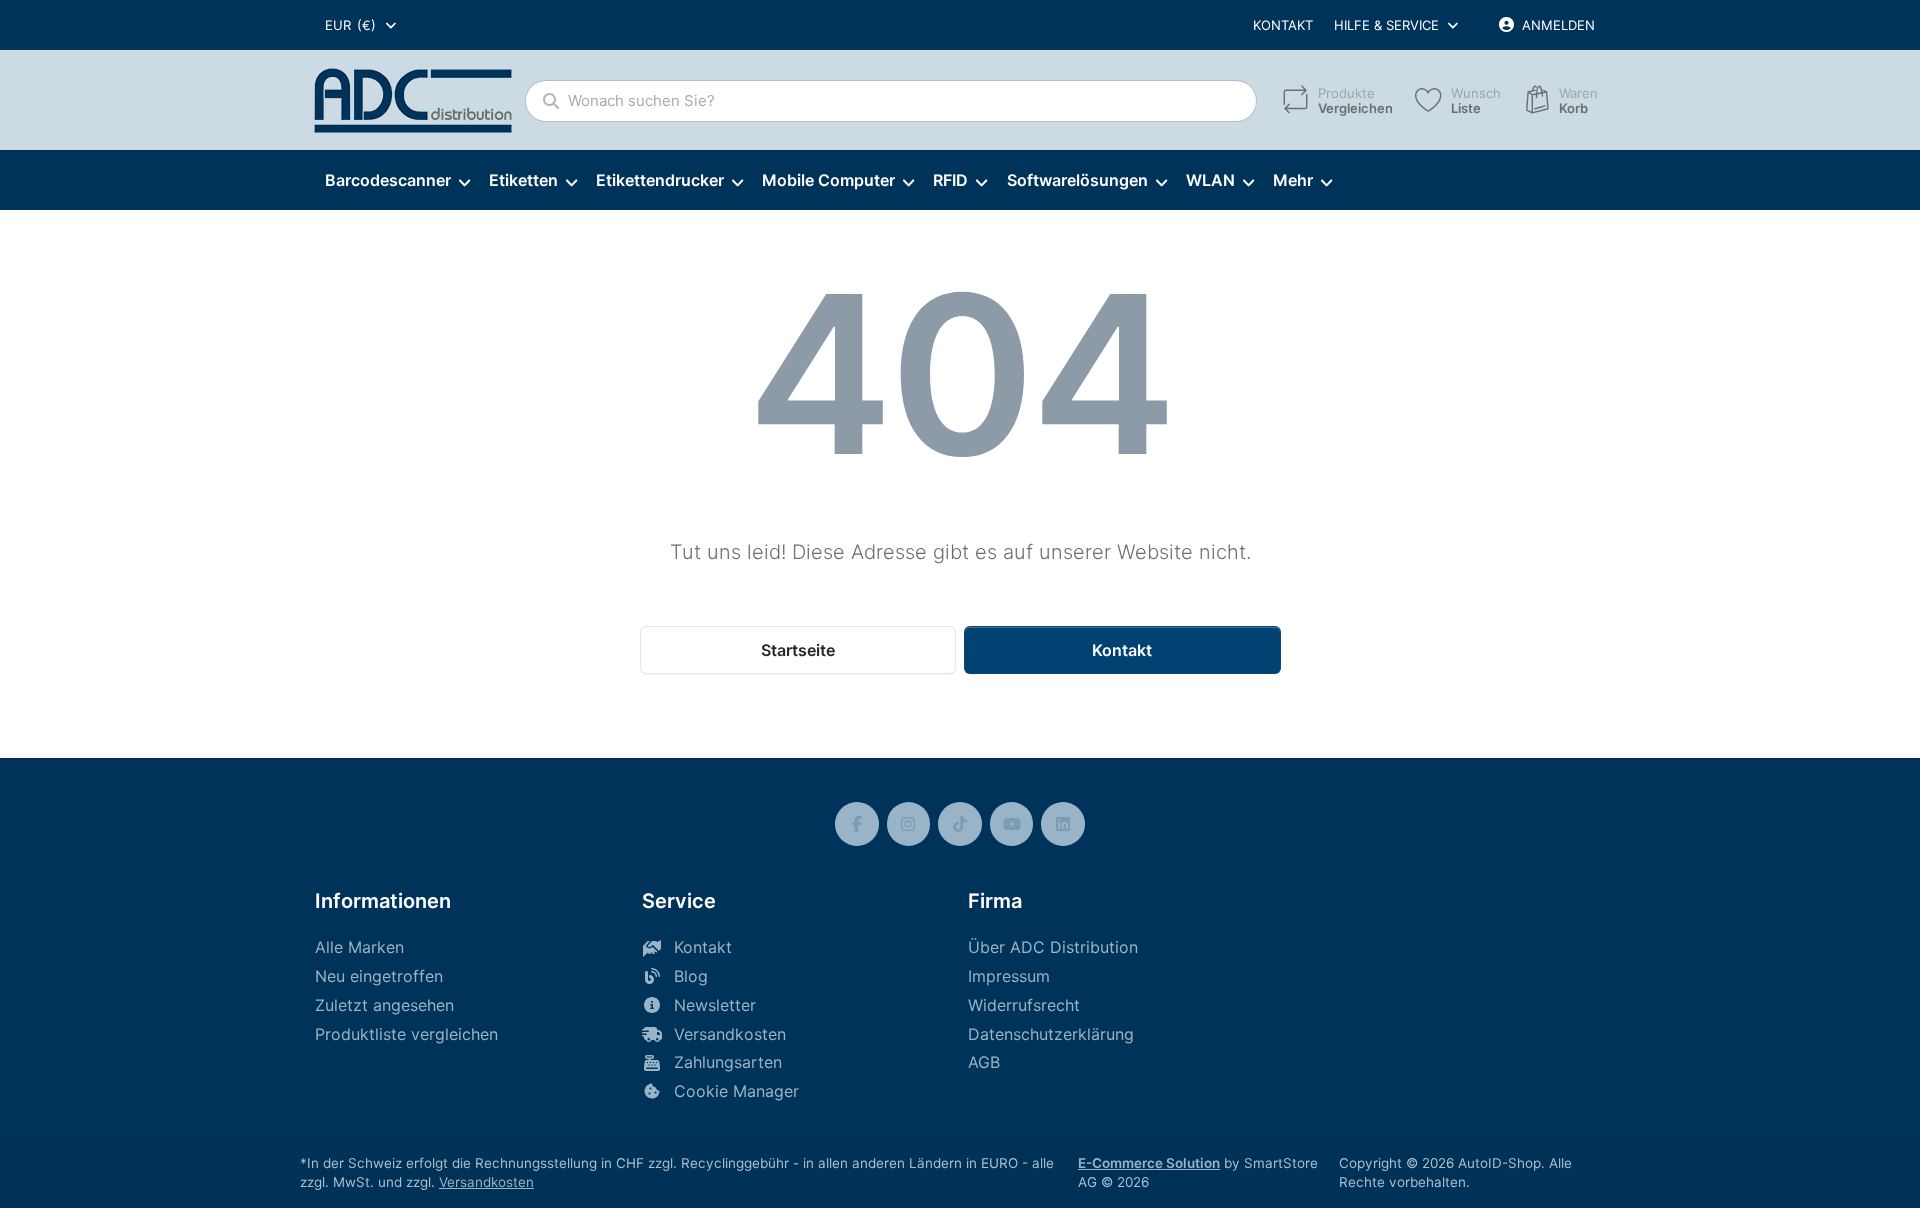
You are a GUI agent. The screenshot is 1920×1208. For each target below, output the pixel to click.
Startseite (798, 650)
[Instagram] (909, 824)
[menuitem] (397, 181)
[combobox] (362, 25)
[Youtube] (1012, 824)
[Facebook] (857, 824)
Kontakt (1283, 25)
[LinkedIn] (1063, 824)
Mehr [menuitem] (1293, 180)
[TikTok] (960, 824)
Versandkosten (486, 1182)
